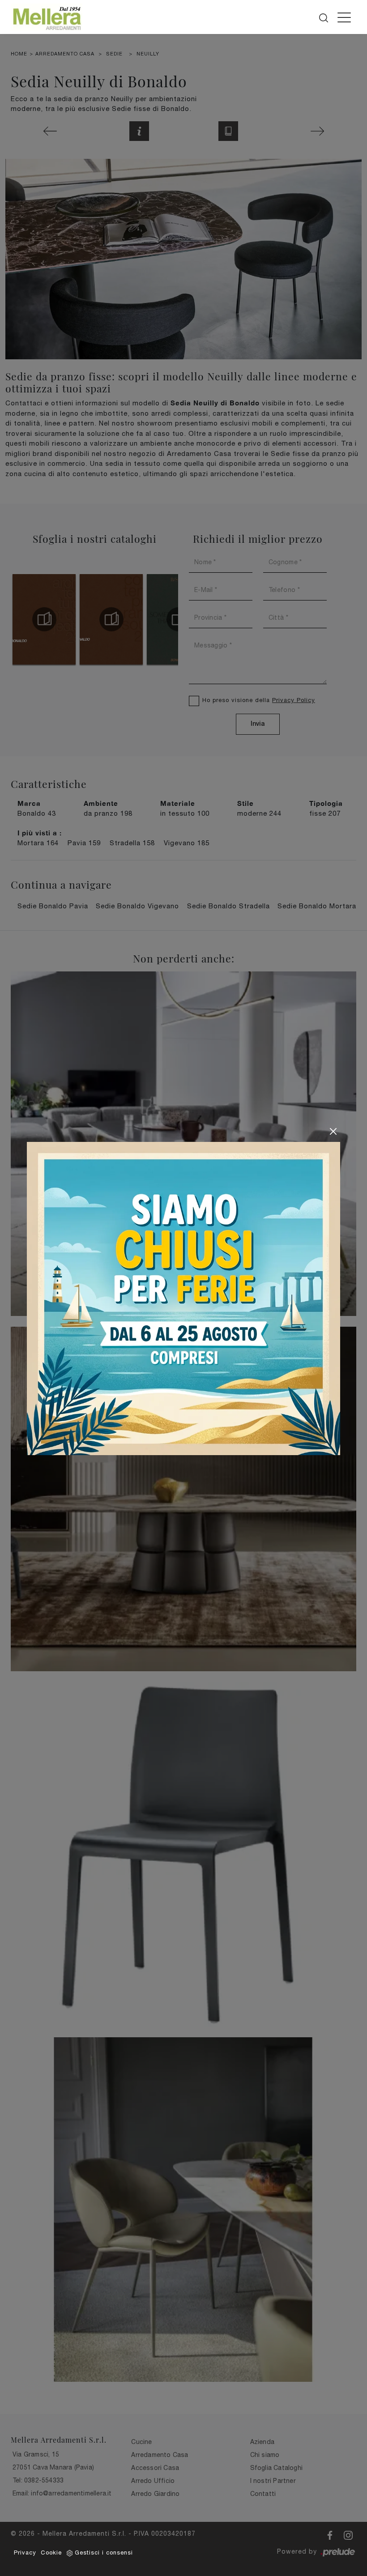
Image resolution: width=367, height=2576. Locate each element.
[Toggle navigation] (344, 17)
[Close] (333, 1131)
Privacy (25, 2553)
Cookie (51, 2553)
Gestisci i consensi (104, 2553)
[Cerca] (324, 16)
